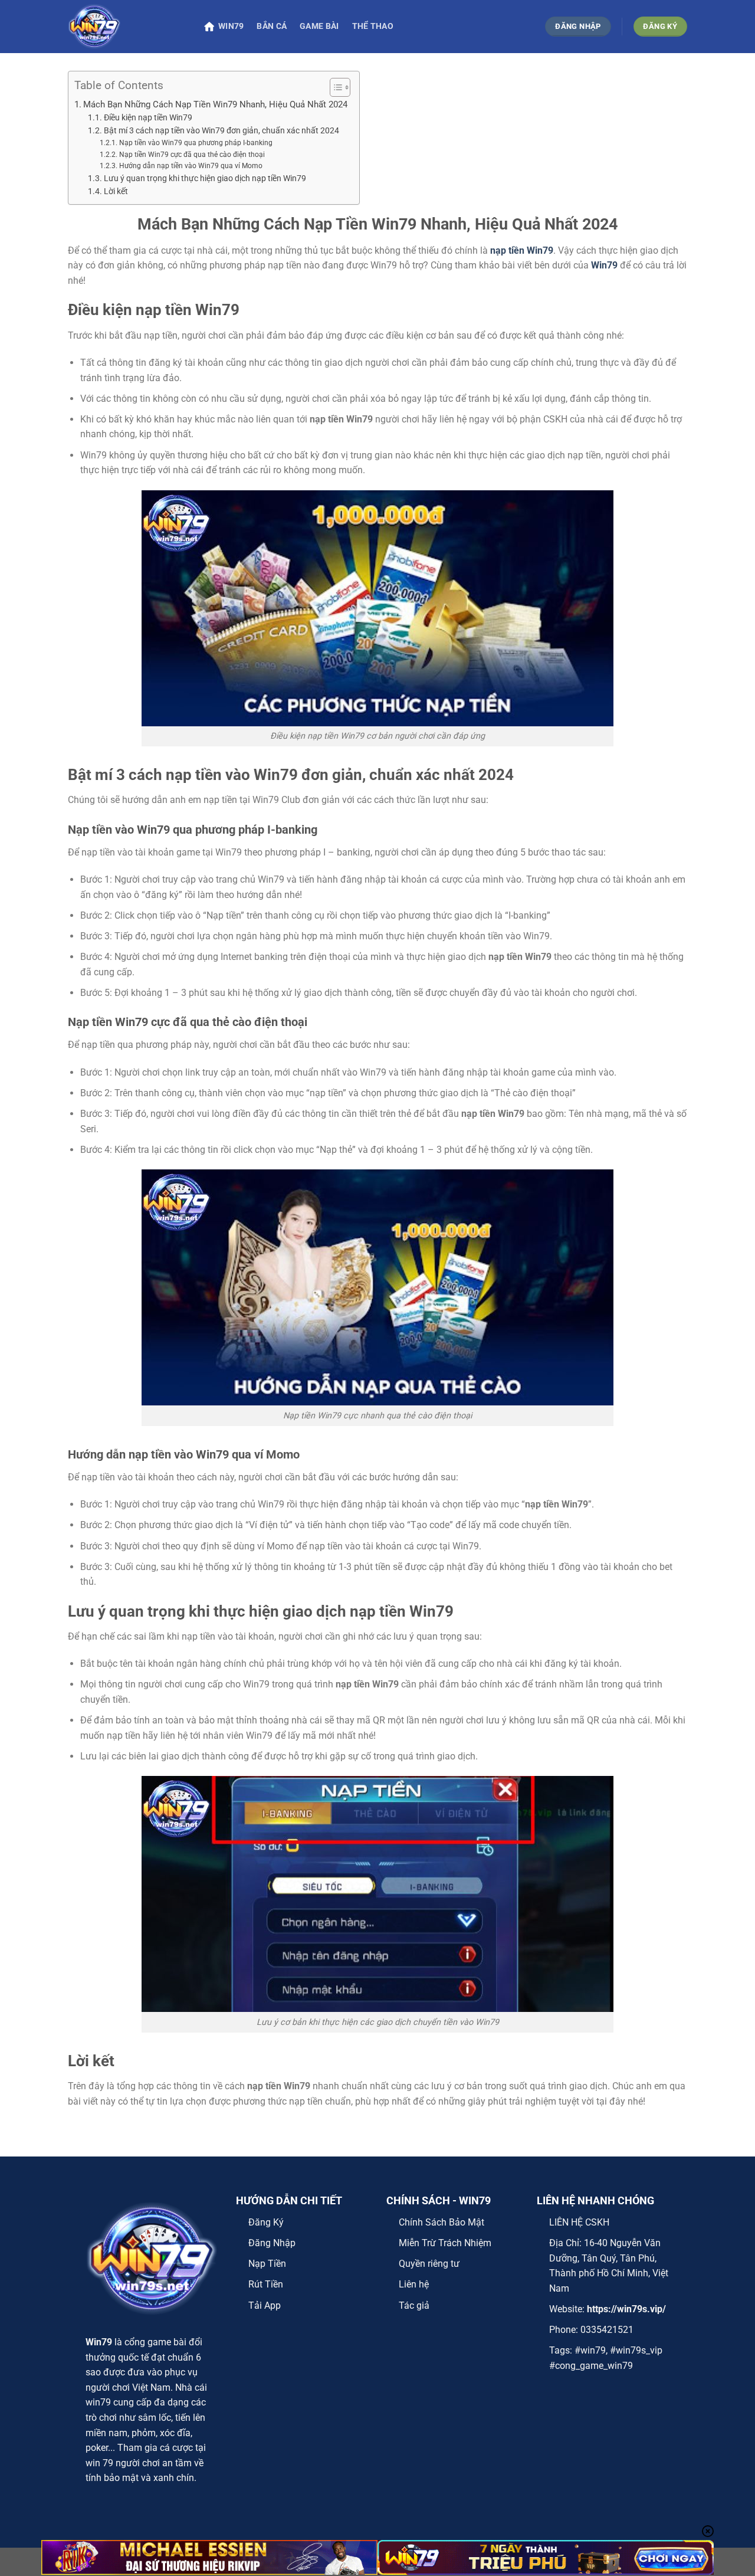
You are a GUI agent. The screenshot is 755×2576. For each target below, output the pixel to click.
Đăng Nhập (272, 2243)
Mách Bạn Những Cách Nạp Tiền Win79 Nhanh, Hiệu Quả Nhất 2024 (215, 104)
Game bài (319, 26)
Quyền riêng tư (429, 2264)
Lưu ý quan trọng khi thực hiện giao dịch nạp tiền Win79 (206, 178)
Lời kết (116, 191)
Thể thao (373, 26)
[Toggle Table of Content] (334, 87)
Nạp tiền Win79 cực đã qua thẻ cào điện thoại (192, 155)
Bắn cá (272, 26)
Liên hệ (414, 2284)
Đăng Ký (266, 2222)
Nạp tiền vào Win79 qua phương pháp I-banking (196, 143)
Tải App (265, 2305)
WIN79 (231, 26)
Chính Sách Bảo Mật (441, 2222)
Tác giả (414, 2305)
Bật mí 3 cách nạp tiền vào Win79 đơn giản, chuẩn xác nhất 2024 (221, 130)
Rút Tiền (266, 2284)
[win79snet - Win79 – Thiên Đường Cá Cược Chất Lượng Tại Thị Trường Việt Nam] (127, 27)
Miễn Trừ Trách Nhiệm (445, 2243)
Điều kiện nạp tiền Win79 (150, 117)
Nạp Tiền (267, 2264)
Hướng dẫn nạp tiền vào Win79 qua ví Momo (191, 166)
